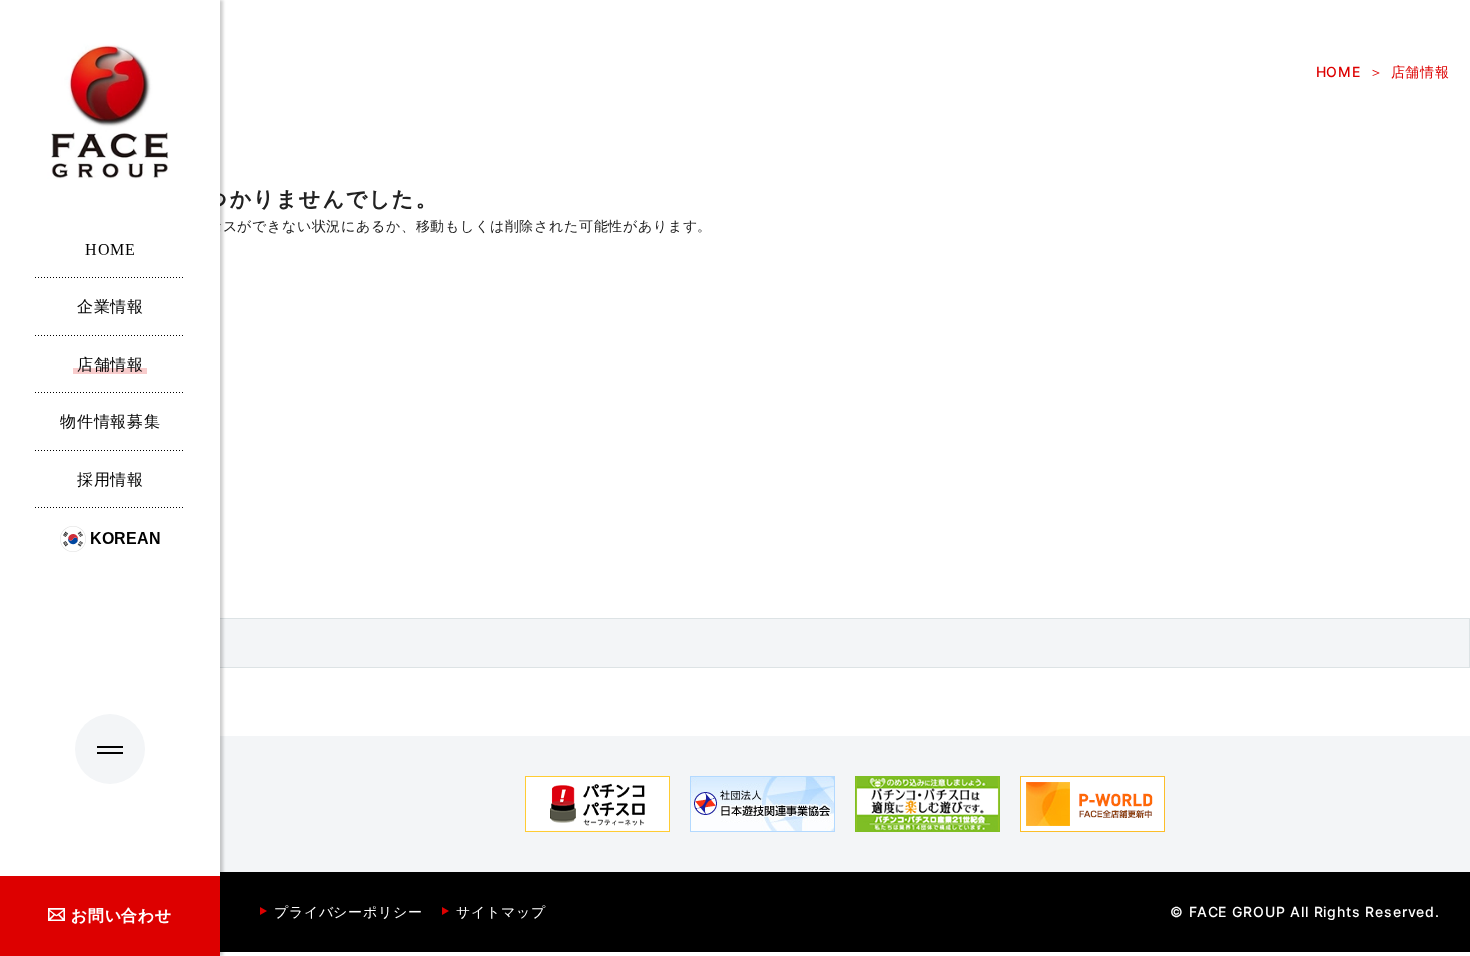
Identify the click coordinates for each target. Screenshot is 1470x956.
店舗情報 (1420, 72)
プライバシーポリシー (348, 912)
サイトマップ (500, 912)
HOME (1338, 72)
